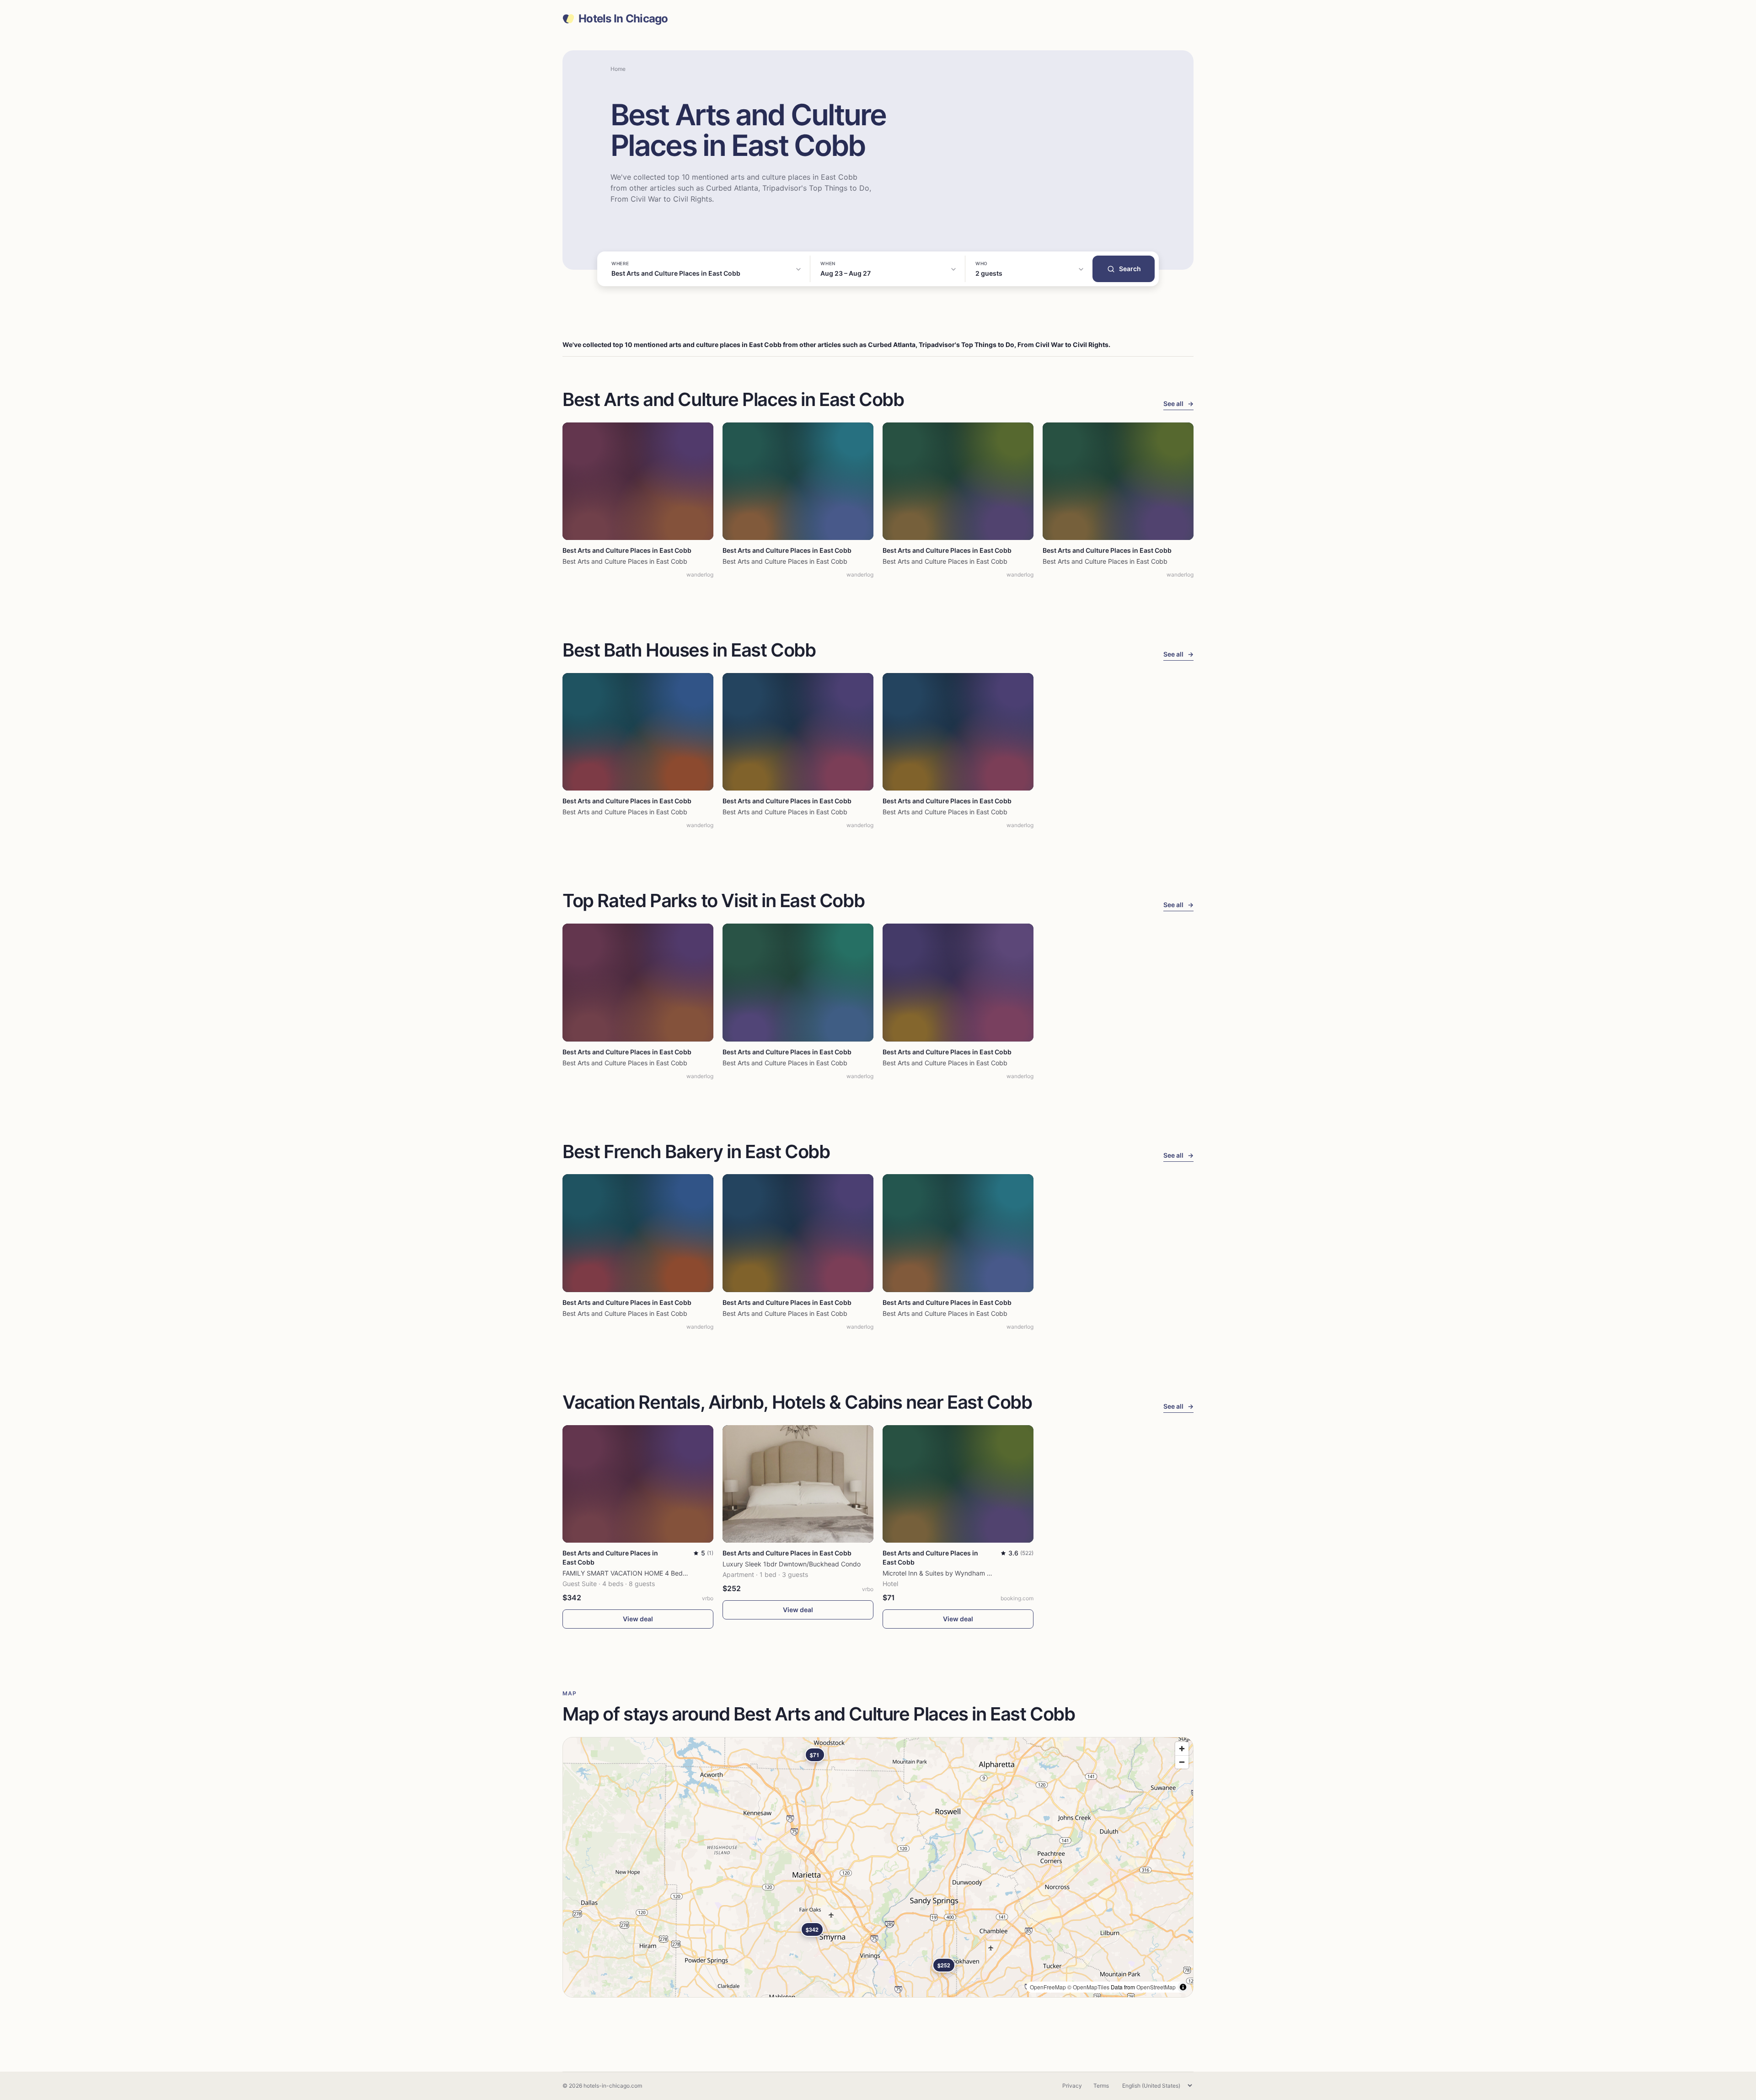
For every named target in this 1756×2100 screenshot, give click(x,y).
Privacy (1072, 2086)
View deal (638, 1619)
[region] (878, 1867)
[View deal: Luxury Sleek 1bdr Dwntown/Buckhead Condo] (798, 1484)
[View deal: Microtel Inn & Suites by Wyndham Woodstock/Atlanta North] (958, 1484)
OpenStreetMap (1156, 1987)
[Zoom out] (1182, 1762)
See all (1178, 403)
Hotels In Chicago (623, 19)
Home (618, 69)
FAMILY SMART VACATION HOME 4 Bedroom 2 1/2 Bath (646, 1573)
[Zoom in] (1182, 1749)
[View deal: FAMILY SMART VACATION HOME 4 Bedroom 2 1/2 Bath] (638, 1484)
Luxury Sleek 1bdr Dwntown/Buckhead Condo (792, 1564)
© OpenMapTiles (1088, 1987)
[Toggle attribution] (1183, 1987)
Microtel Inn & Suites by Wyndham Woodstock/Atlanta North (972, 1573)
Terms (1101, 2086)
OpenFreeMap (1048, 1987)
